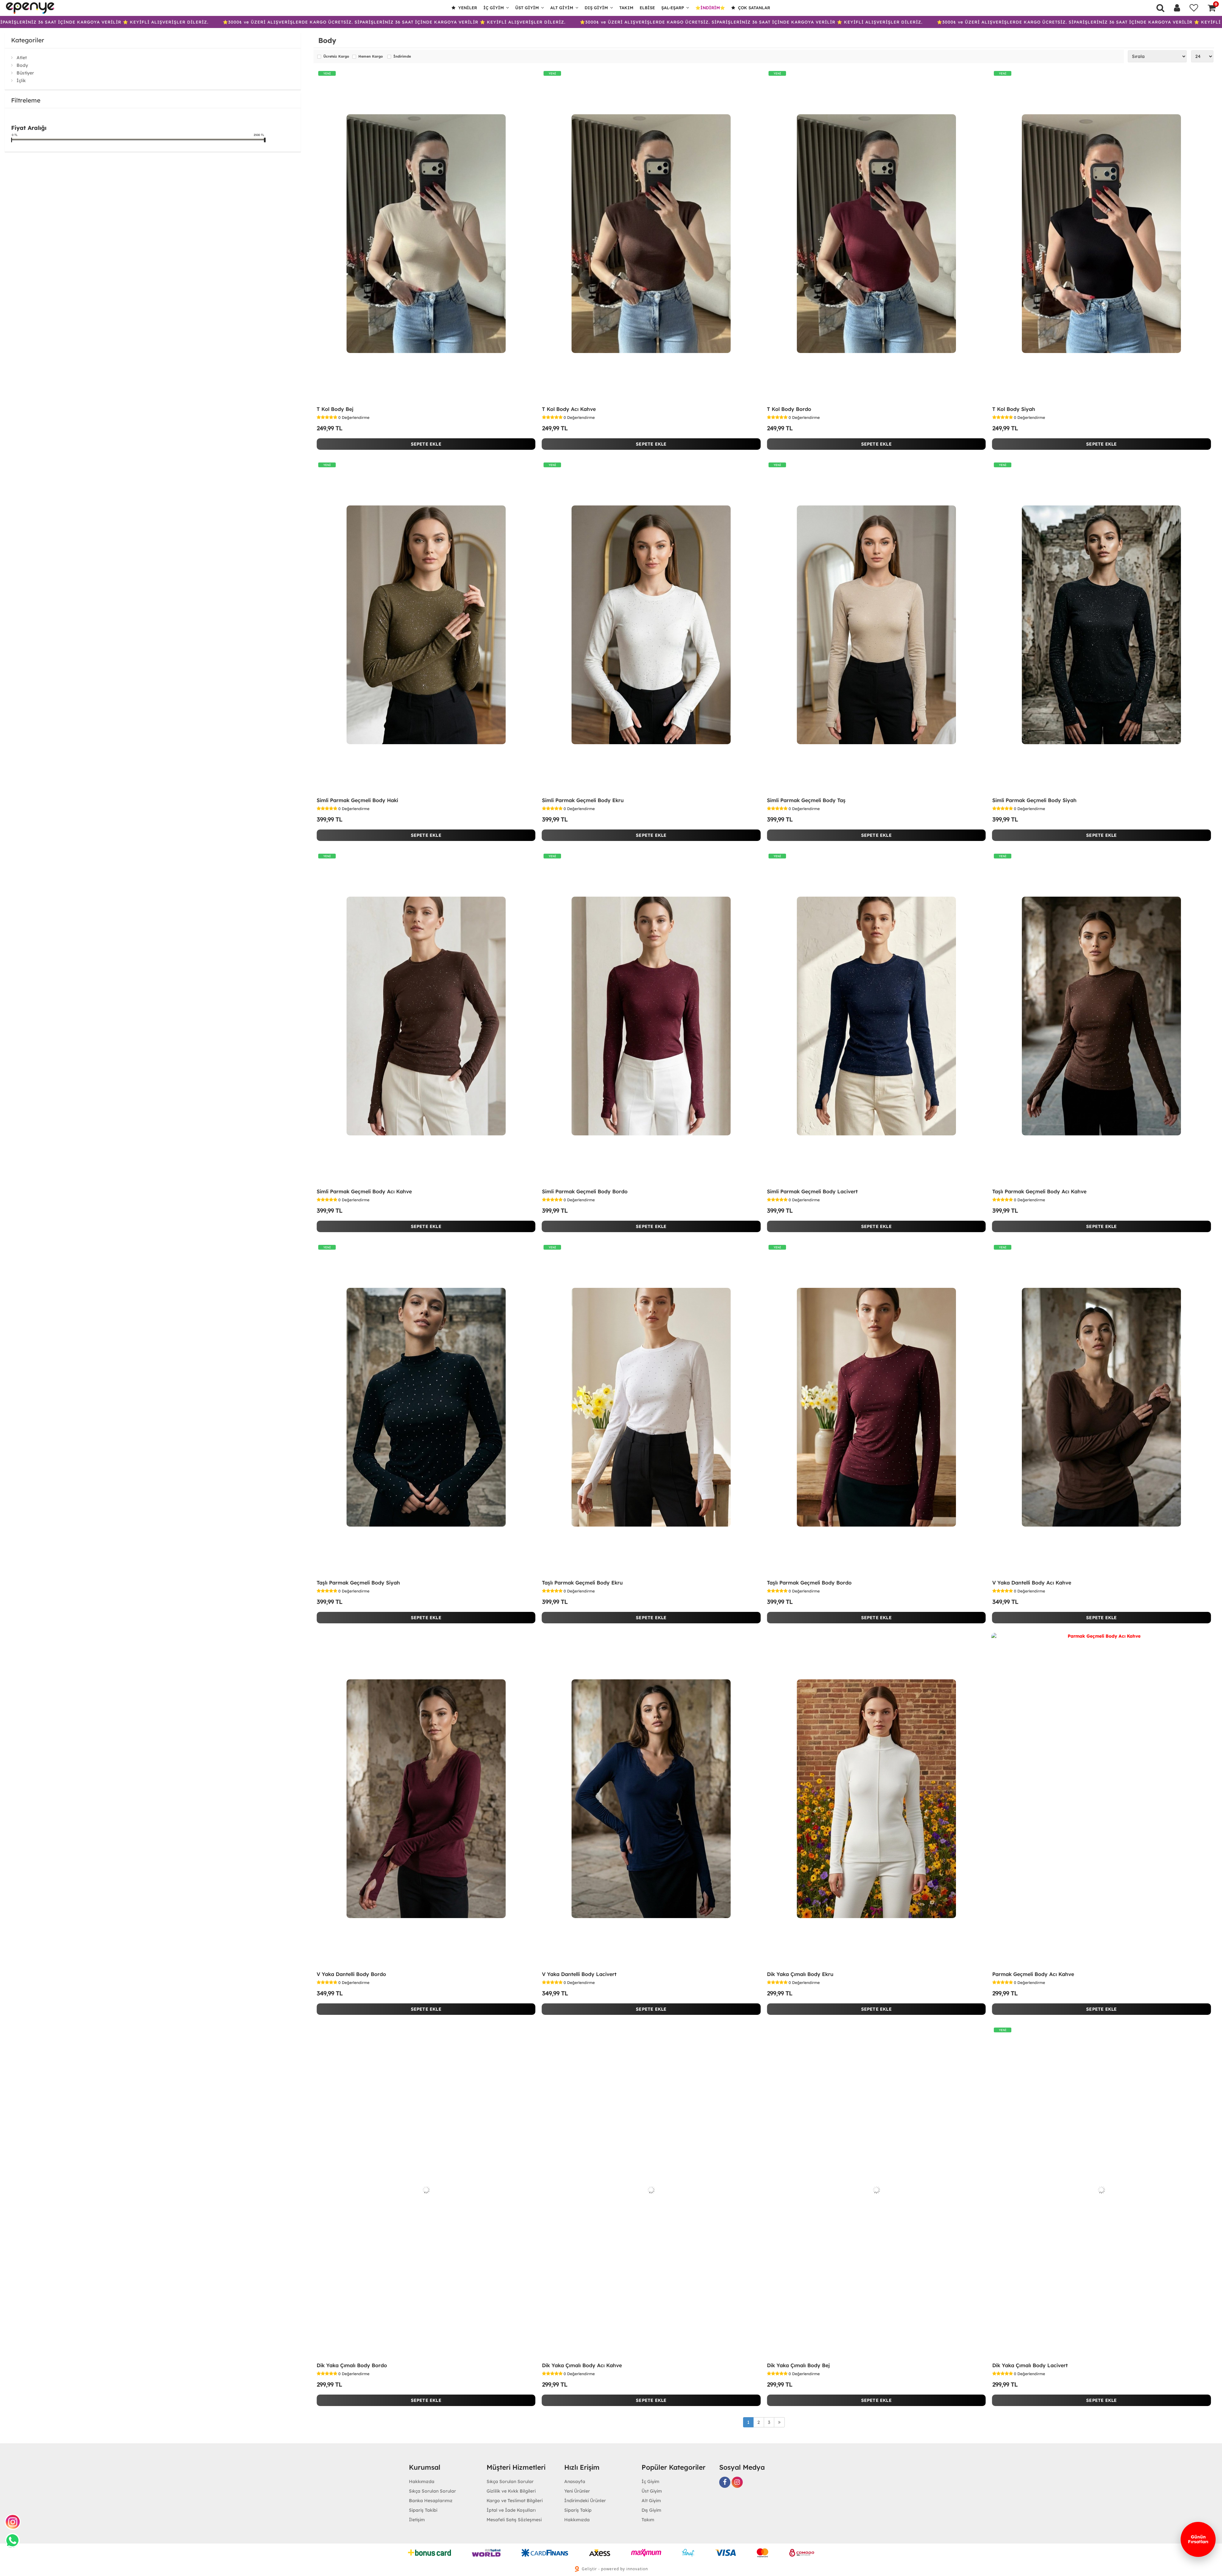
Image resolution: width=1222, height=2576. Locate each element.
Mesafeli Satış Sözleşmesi (514, 2520)
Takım (626, 8)
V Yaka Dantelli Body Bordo (351, 1974)
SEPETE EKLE (426, 444)
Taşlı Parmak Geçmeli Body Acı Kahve (1039, 1191)
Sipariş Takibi (423, 2510)
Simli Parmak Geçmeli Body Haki (357, 800)
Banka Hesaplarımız (431, 2501)
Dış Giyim (596, 8)
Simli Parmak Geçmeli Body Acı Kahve (364, 1191)
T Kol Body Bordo (789, 409)
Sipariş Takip (578, 2510)
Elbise (647, 8)
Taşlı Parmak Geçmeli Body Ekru (582, 1583)
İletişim (417, 2520)
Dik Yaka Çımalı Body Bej (798, 2365)
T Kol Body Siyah (1014, 409)
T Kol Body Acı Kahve (569, 409)
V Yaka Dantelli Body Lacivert (579, 1974)
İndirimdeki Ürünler (585, 2501)
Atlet (22, 58)
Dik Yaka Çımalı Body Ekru (800, 1974)
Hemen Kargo (371, 57)
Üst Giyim (527, 8)
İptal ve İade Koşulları (511, 2510)
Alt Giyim (562, 8)
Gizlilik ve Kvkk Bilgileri (511, 2491)
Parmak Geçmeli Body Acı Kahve (1033, 1974)
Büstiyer (25, 73)
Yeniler (467, 8)
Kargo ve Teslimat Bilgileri (515, 2501)
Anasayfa (575, 2481)
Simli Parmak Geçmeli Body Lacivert (812, 1191)
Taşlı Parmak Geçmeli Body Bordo (809, 1583)
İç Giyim (494, 8)
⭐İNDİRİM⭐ (710, 8)
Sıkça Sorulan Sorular (432, 2491)
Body (22, 65)
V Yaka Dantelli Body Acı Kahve (1032, 1583)
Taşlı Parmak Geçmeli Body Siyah (358, 1583)
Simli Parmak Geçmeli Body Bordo (585, 1191)
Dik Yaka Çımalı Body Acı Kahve (582, 2365)
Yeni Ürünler (577, 2491)
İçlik (21, 81)
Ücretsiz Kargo (336, 57)
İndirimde (402, 57)
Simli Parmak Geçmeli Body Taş (806, 800)
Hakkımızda (422, 2481)
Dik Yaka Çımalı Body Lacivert (1030, 2365)
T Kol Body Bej (335, 409)
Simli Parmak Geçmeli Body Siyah (1034, 800)
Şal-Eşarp (673, 8)
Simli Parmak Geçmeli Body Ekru (583, 800)
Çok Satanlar (753, 8)
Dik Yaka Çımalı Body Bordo (352, 2365)
